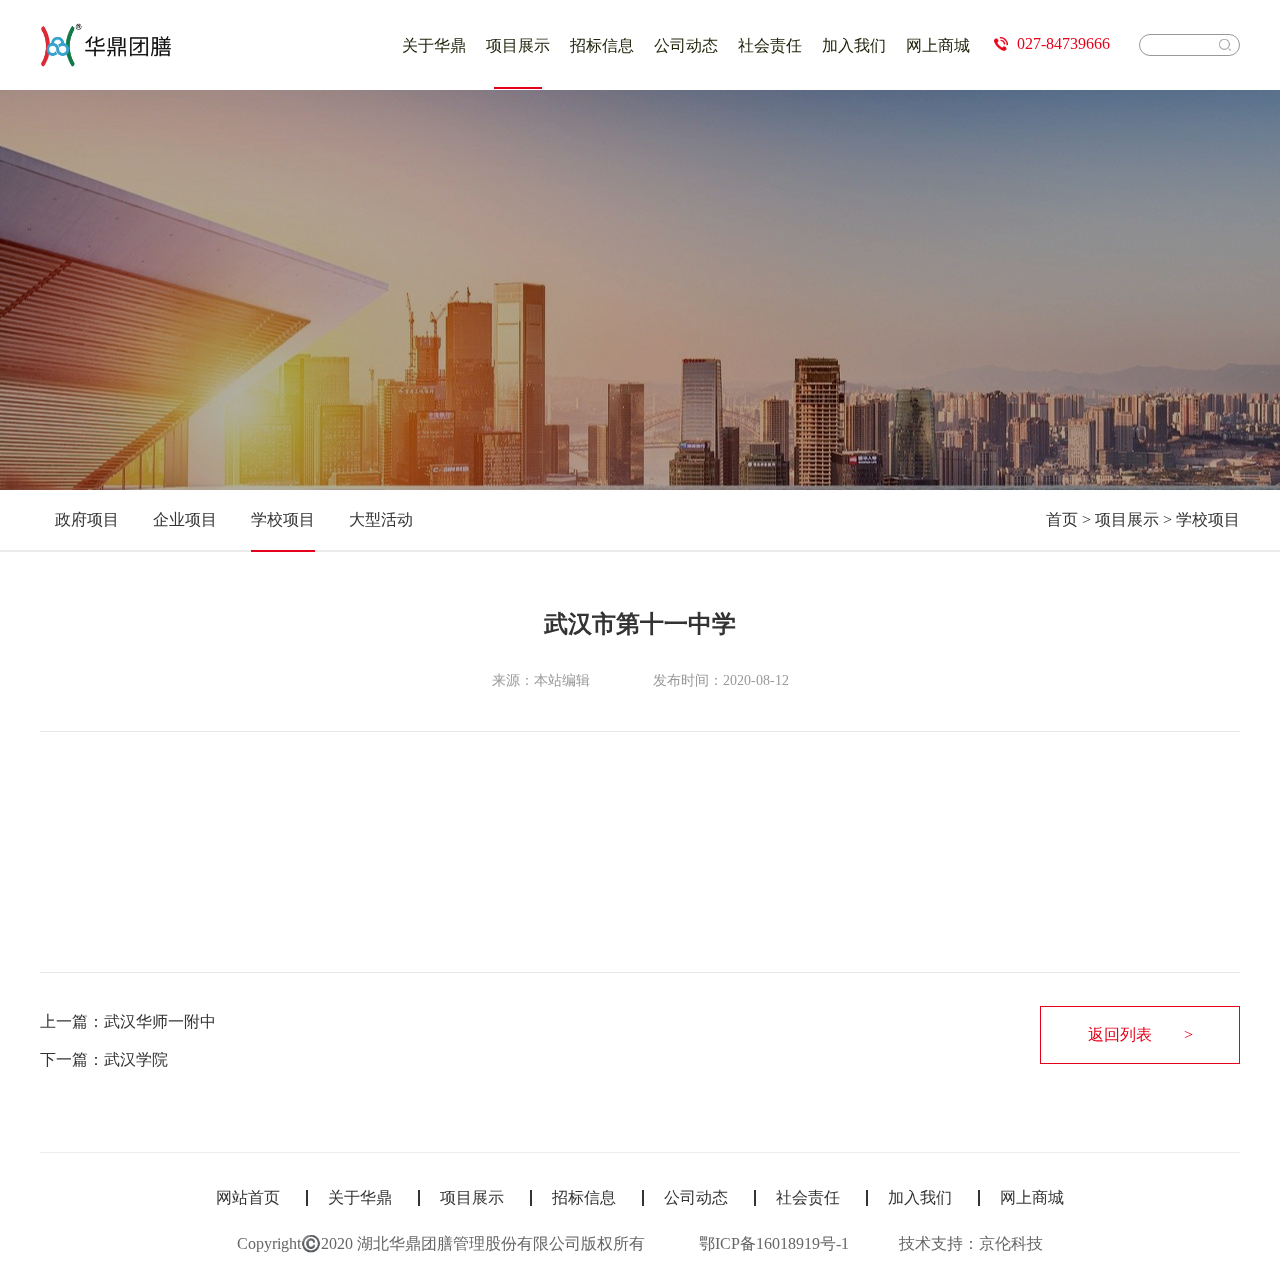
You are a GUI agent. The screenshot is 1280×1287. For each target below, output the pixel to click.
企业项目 (185, 519)
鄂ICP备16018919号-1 (774, 1243)
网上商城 (938, 45)
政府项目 (87, 519)
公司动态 (686, 45)
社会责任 (770, 45)
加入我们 (854, 45)
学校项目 (1208, 519)
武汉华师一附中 (160, 1021)
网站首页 (248, 1197)
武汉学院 (136, 1059)
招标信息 (602, 45)
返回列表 (1120, 1034)
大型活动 (381, 519)
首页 (1062, 519)
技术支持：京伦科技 (971, 1243)
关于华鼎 (434, 45)
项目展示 (518, 45)
